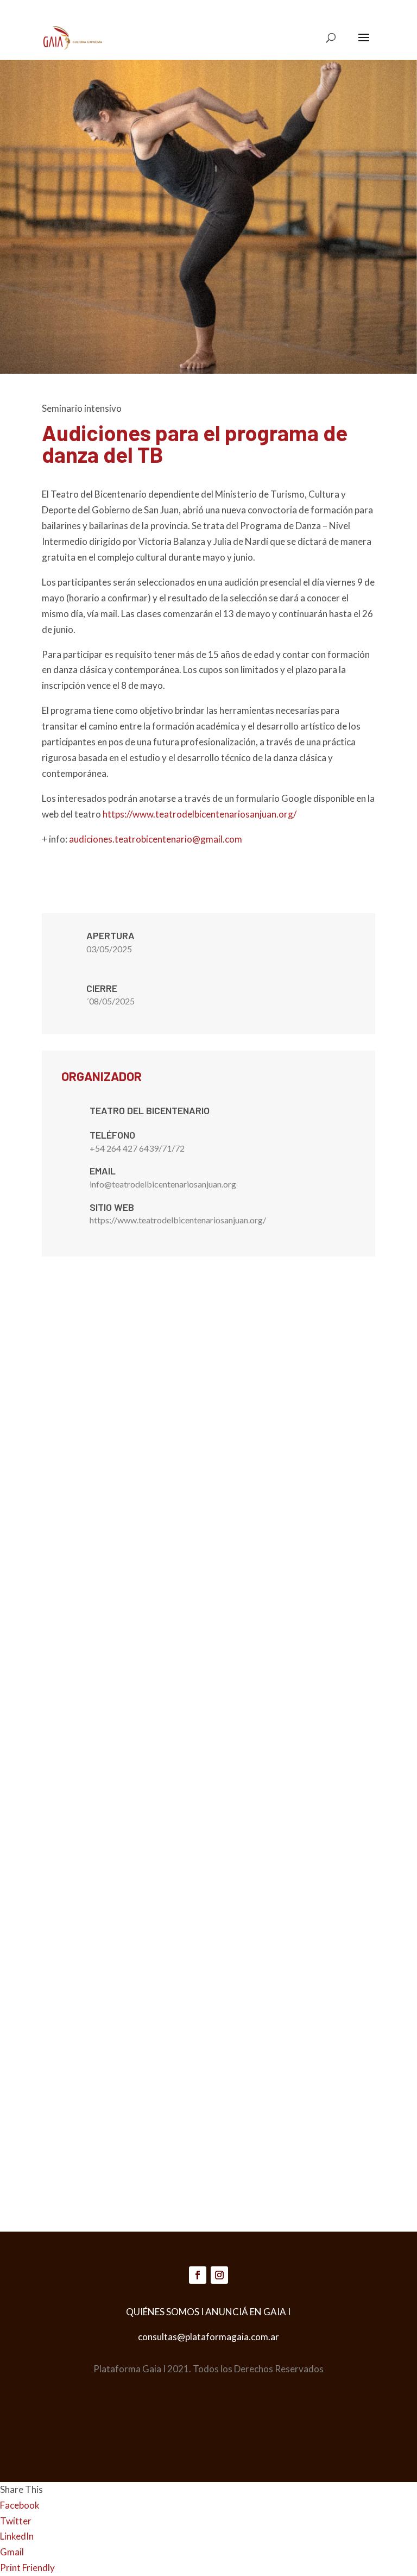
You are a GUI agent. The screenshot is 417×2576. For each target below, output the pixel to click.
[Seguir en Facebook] (198, 2275)
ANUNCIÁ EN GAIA (246, 2312)
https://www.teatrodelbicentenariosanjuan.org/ (200, 814)
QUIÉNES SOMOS (163, 2312)
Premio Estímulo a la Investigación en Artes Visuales (186, 1556)
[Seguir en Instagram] (219, 2275)
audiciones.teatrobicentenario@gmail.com (156, 839)
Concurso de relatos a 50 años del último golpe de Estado (199, 1831)
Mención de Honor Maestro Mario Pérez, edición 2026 (191, 2106)
